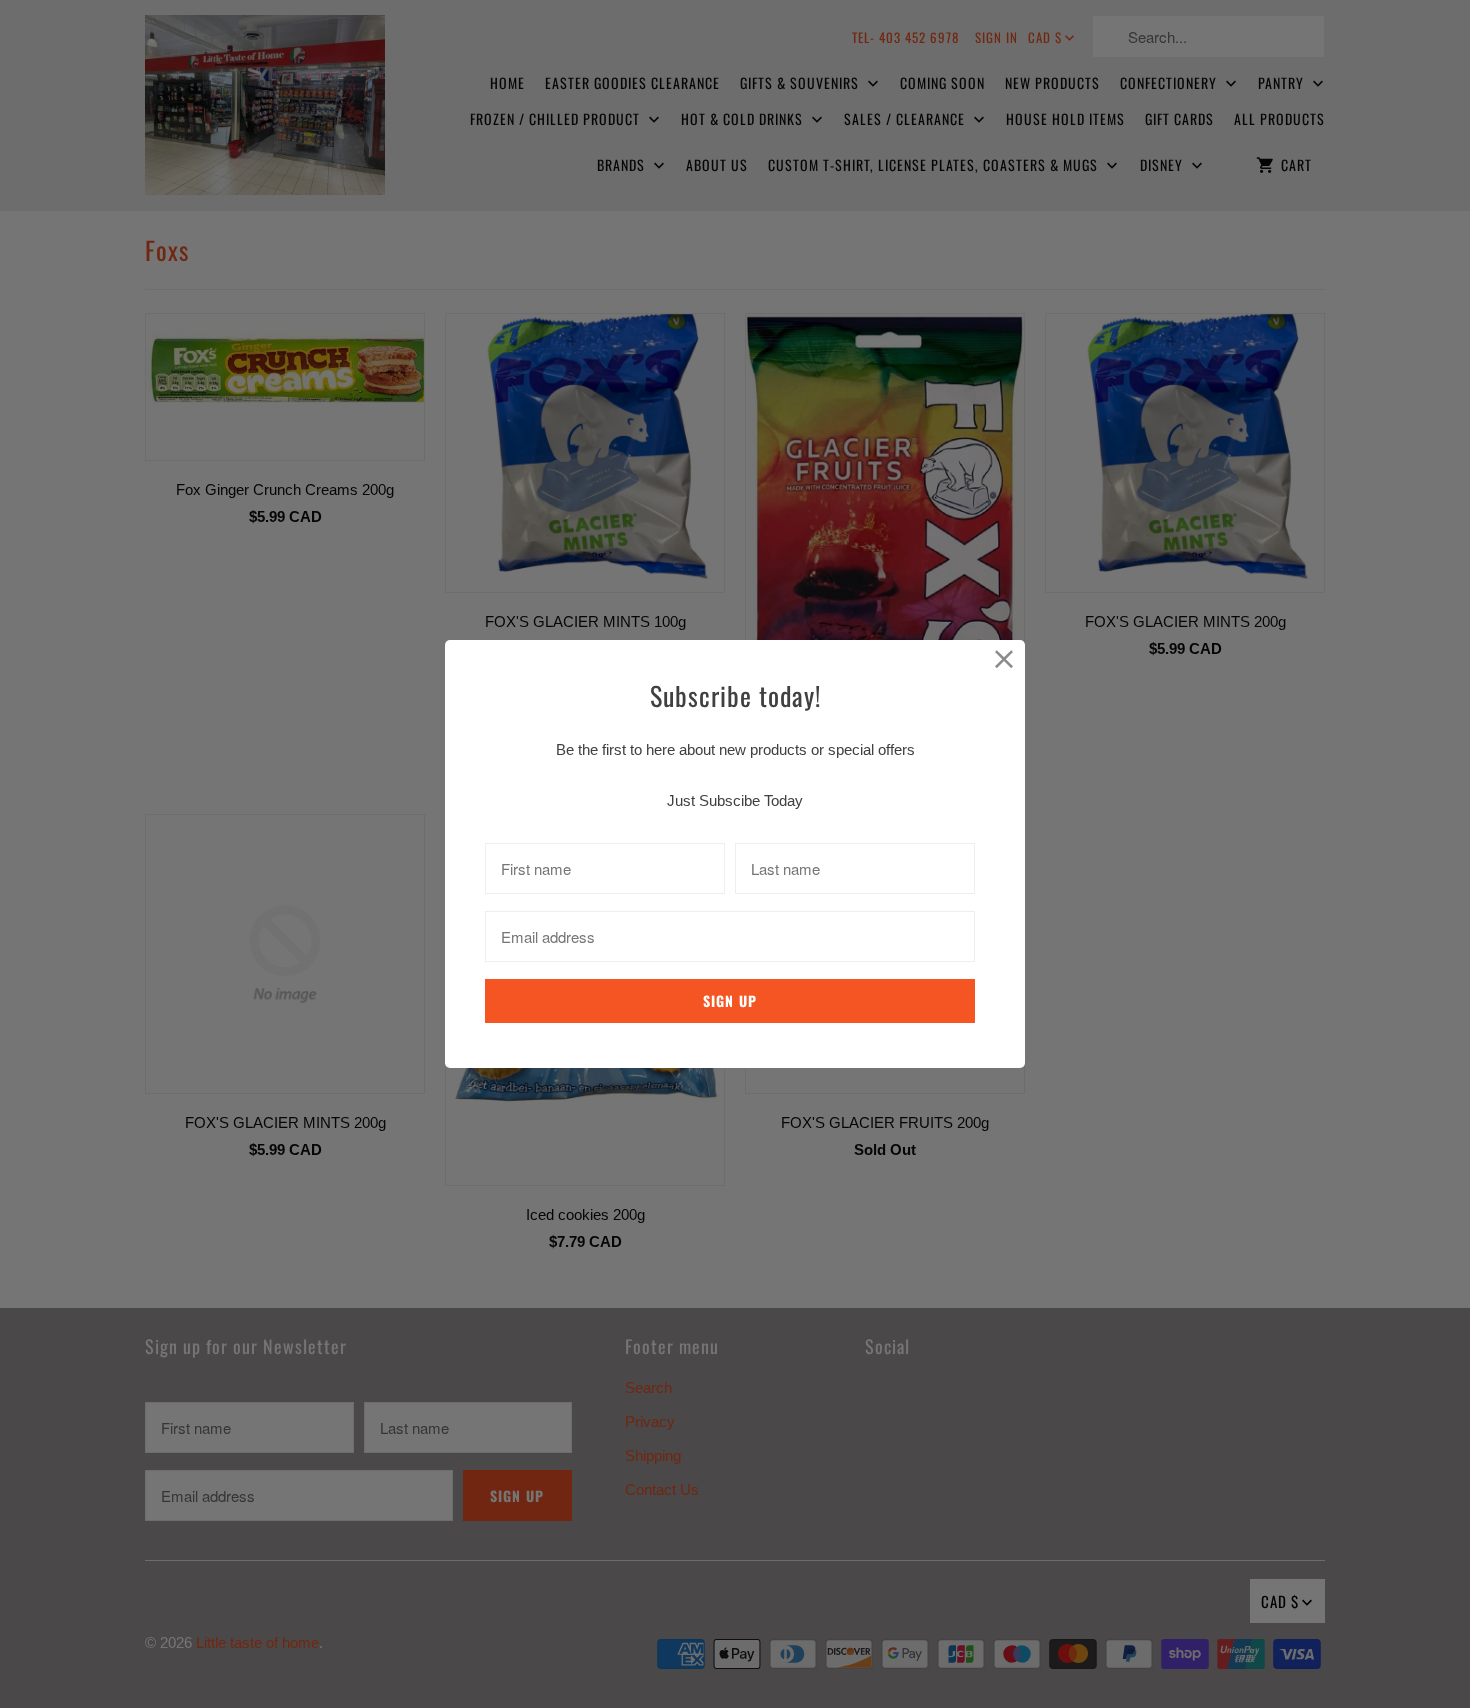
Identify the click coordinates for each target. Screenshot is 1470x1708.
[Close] (1004, 660)
